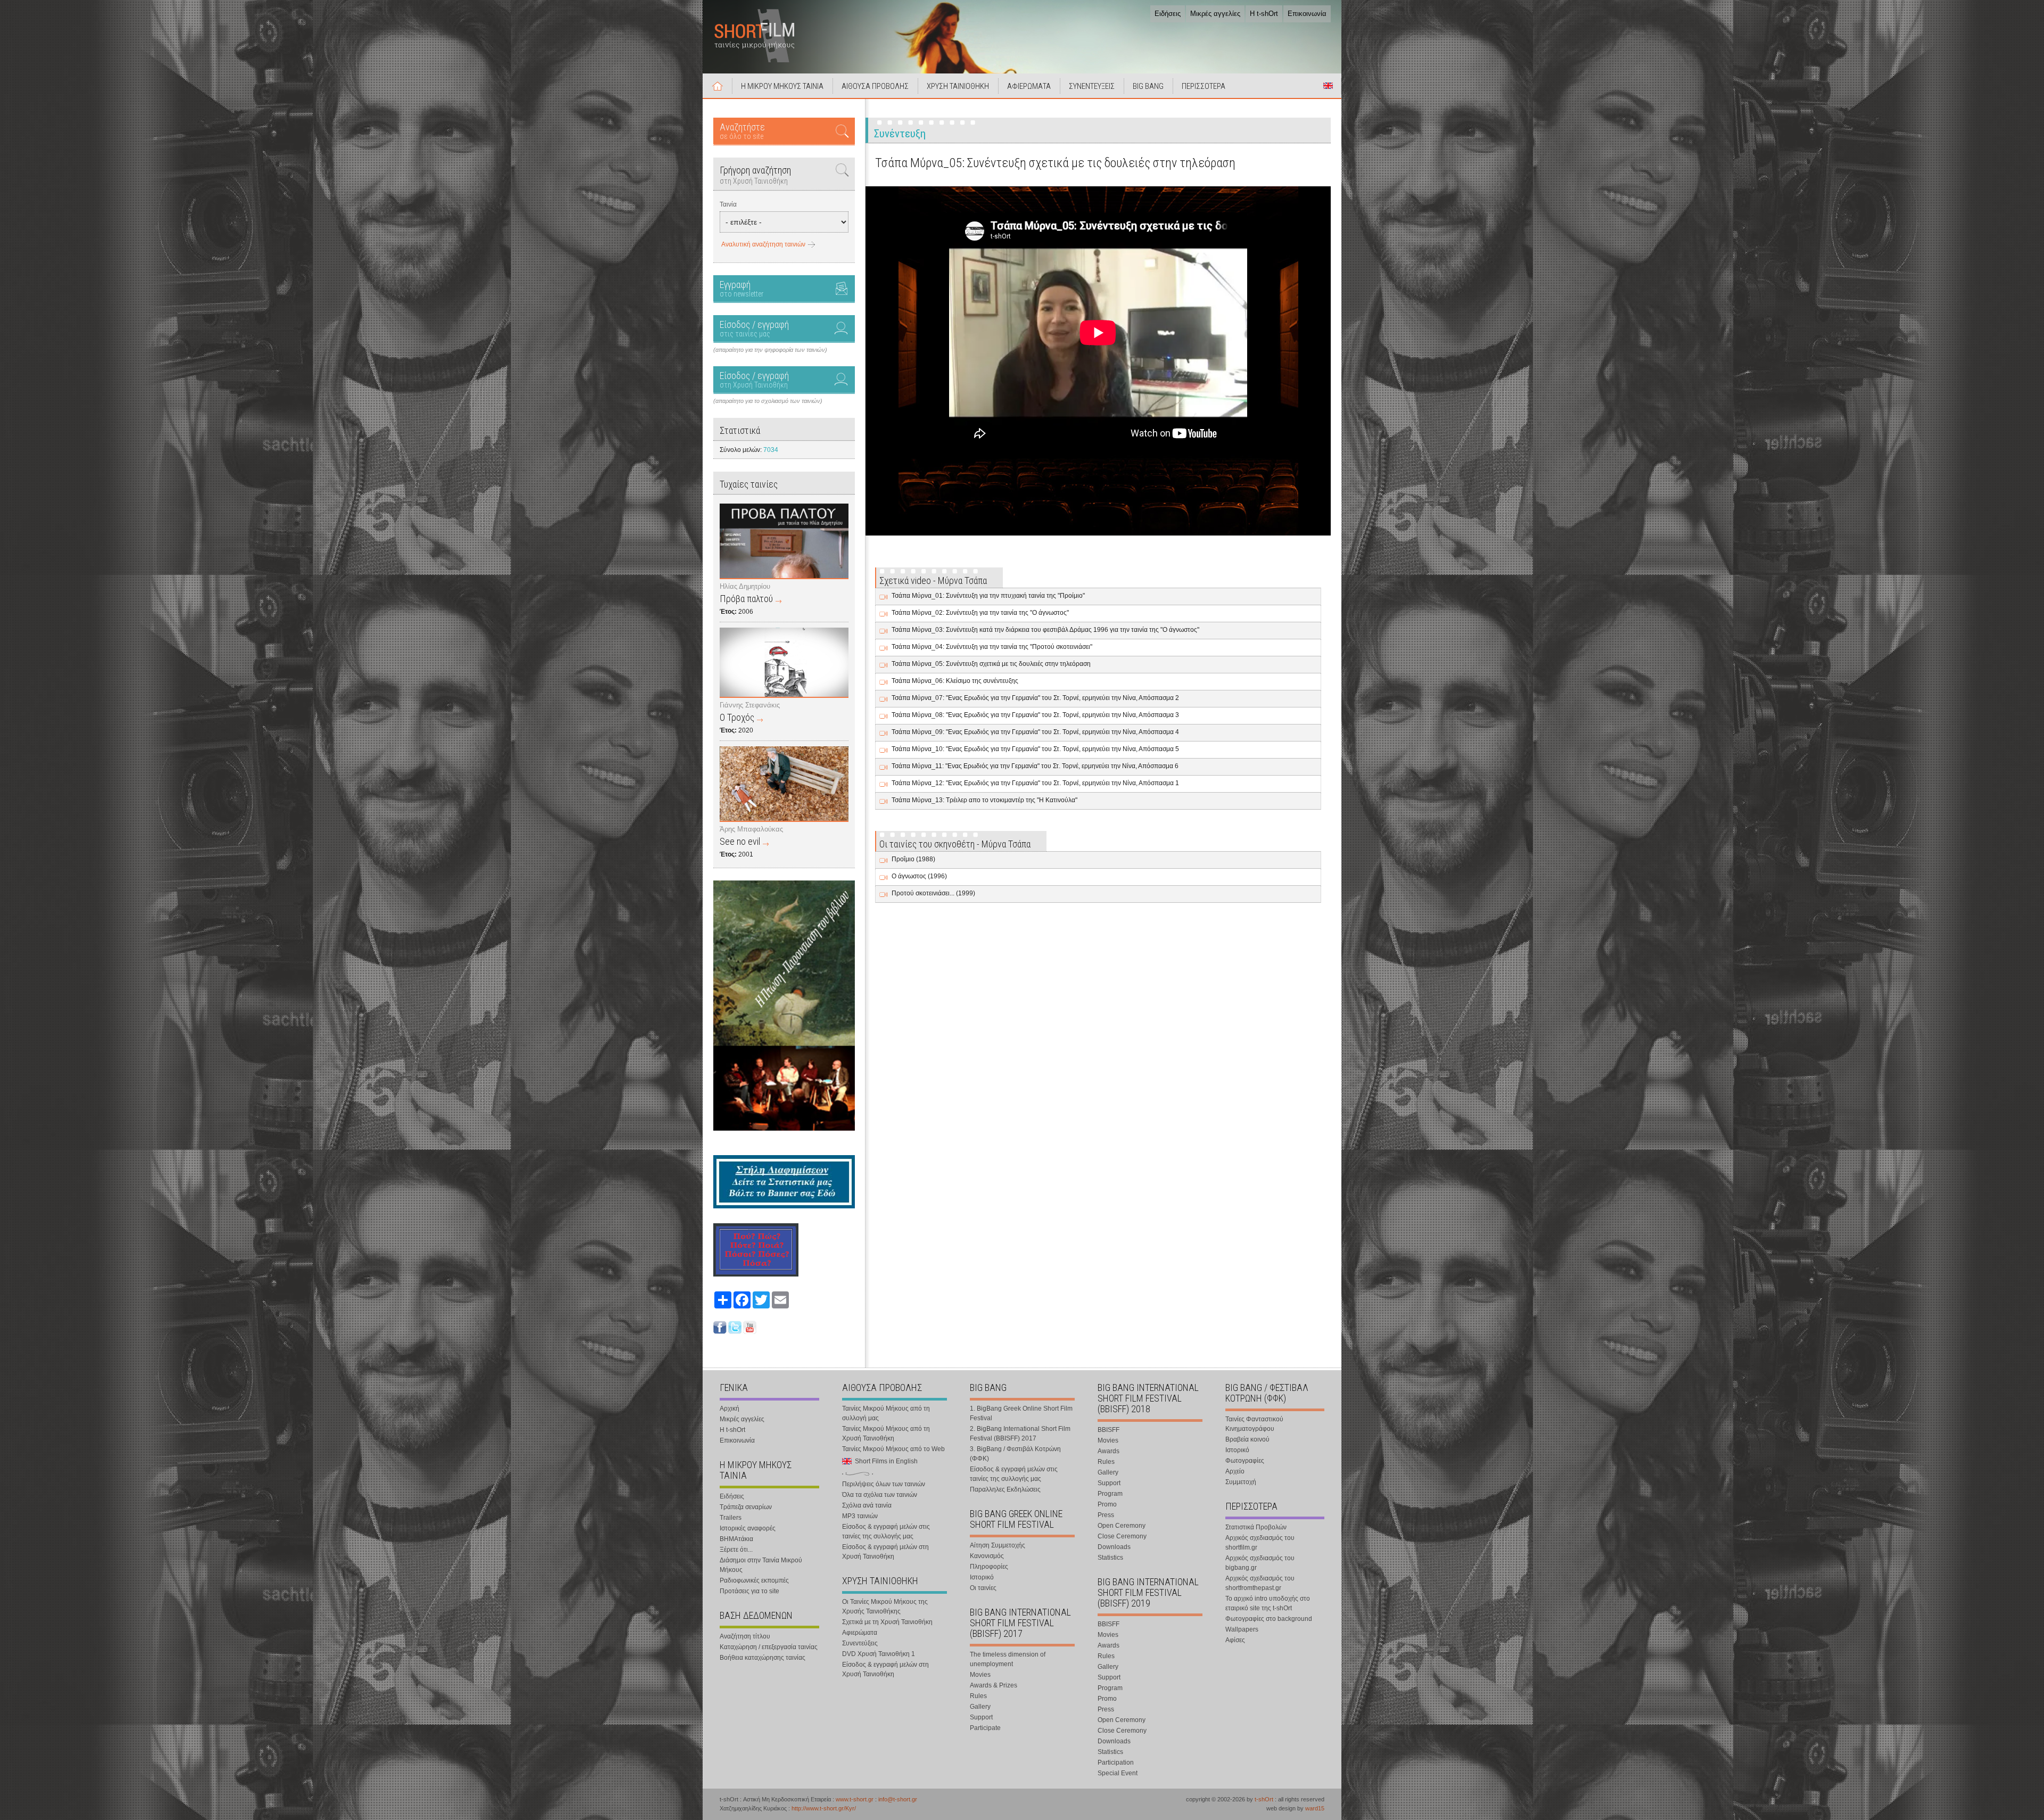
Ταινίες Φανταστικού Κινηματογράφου (1254, 1424)
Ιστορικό (982, 1577)
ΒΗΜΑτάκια (736, 1539)
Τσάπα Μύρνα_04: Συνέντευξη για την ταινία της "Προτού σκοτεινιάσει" (992, 647)
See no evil (740, 841)
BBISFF (1108, 1430)
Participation (1116, 1763)
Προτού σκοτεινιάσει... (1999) (933, 893)
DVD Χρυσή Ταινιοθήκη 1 (879, 1654)
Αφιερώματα (860, 1633)
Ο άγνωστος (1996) (919, 876)
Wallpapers (1242, 1629)
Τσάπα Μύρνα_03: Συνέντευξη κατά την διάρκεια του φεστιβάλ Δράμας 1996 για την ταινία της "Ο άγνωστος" (1045, 630)
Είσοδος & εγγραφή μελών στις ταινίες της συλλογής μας (886, 1531)
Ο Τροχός (737, 717)
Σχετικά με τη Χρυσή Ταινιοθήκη (887, 1622)
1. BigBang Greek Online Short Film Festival (1021, 1413)
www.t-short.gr (855, 1799)
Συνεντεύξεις (860, 1643)
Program (1110, 1494)
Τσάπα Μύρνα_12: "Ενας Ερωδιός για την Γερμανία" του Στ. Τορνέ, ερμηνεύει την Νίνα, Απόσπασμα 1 (1035, 783)
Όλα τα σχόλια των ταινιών (880, 1495)
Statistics (1110, 1558)
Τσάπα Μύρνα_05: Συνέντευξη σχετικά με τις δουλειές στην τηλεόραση (991, 664)
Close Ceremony (1122, 1536)
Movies (980, 1675)
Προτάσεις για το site (749, 1591)
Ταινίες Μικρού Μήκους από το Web (893, 1449)
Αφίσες (1235, 1640)
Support (981, 1717)
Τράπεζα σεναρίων (746, 1507)
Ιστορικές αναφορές (748, 1528)
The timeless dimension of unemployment (1008, 1659)
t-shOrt (1264, 1799)
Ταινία (728, 204)
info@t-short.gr (898, 1799)
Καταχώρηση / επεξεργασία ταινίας (769, 1647)
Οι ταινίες (983, 1588)
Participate (985, 1728)
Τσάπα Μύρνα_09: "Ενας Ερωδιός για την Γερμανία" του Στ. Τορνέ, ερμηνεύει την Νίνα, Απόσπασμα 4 (1035, 732)
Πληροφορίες (989, 1567)
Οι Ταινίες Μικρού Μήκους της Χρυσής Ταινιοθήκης (885, 1607)
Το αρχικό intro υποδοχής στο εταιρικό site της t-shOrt (1268, 1603)
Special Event (1118, 1773)
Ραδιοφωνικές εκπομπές (754, 1580)
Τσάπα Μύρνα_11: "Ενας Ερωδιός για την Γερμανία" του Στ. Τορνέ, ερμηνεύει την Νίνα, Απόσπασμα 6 (1035, 766)
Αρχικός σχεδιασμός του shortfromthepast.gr (1260, 1583)
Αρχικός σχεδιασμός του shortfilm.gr (1260, 1543)
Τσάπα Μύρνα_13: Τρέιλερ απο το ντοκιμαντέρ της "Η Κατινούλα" (984, 800)
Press (1106, 1515)
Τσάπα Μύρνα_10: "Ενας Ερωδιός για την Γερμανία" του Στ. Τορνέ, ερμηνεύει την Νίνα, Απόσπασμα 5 (1035, 749)
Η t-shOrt (1264, 14)
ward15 (1315, 1808)
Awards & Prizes (994, 1685)
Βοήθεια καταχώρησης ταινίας (763, 1658)
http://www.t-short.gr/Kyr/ (824, 1808)
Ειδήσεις (1168, 14)
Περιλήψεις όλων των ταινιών (884, 1484)
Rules (978, 1696)
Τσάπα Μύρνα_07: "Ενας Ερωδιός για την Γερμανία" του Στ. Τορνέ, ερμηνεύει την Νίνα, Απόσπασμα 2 (1035, 698)
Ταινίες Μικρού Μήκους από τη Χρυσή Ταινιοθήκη (886, 1434)
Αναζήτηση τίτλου (745, 1636)
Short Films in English (1328, 86)
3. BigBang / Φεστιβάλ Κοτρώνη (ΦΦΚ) (1015, 1454)
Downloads (1114, 1547)
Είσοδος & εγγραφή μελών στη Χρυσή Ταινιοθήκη (885, 1552)
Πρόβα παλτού (746, 599)
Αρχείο (1235, 1471)
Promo (1107, 1504)
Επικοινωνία (1307, 14)
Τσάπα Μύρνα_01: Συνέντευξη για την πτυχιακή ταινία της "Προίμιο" (988, 596)
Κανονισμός (987, 1556)
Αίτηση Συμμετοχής (998, 1545)
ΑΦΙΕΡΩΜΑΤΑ (1029, 86)
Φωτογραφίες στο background (1269, 1619)
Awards (1108, 1451)
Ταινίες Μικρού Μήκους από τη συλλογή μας (886, 1413)
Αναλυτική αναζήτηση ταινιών (763, 244)
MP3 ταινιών (860, 1516)
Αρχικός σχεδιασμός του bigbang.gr (1260, 1563)
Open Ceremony (1122, 1526)
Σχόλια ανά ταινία (867, 1505)
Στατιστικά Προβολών (1256, 1527)
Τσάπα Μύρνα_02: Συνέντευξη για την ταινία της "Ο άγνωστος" (980, 613)
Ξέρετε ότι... (736, 1550)
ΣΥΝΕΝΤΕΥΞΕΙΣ (1092, 86)
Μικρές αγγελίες (1215, 14)
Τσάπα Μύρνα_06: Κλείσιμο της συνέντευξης (955, 681)
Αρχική (718, 86)
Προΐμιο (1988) (913, 859)
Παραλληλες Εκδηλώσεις (1005, 1489)
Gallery (980, 1707)
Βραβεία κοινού (1247, 1439)
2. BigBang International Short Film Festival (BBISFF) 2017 (1020, 1434)
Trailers (731, 1518)
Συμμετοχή (1241, 1482)
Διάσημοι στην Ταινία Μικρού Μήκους (761, 1565)
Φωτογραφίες (1245, 1461)
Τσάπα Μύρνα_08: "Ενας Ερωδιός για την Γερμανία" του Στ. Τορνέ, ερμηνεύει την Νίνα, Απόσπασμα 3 (1035, 715)
